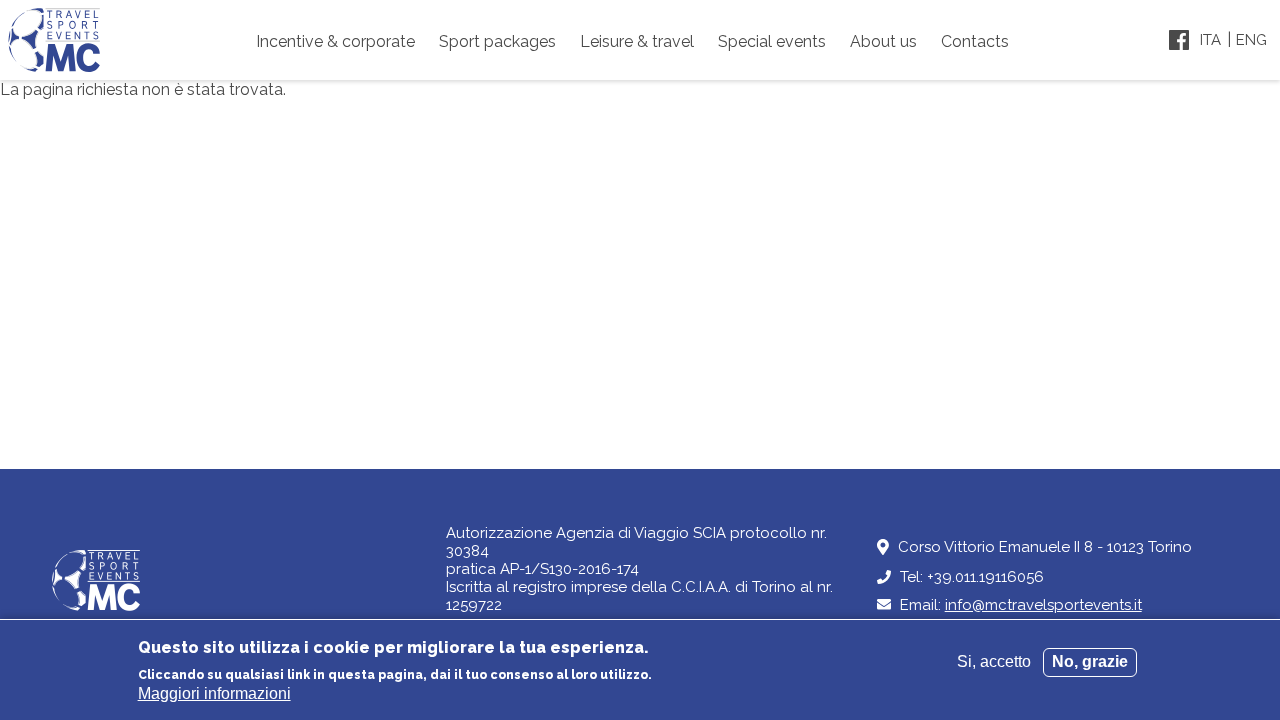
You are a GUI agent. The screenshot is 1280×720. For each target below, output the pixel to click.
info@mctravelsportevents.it (1043, 605)
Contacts (975, 41)
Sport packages (497, 41)
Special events (772, 41)
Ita (1210, 40)
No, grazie (1090, 661)
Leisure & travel (637, 41)
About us (883, 41)
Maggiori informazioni (214, 693)
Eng (1251, 40)
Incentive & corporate (335, 41)
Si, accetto (994, 661)
